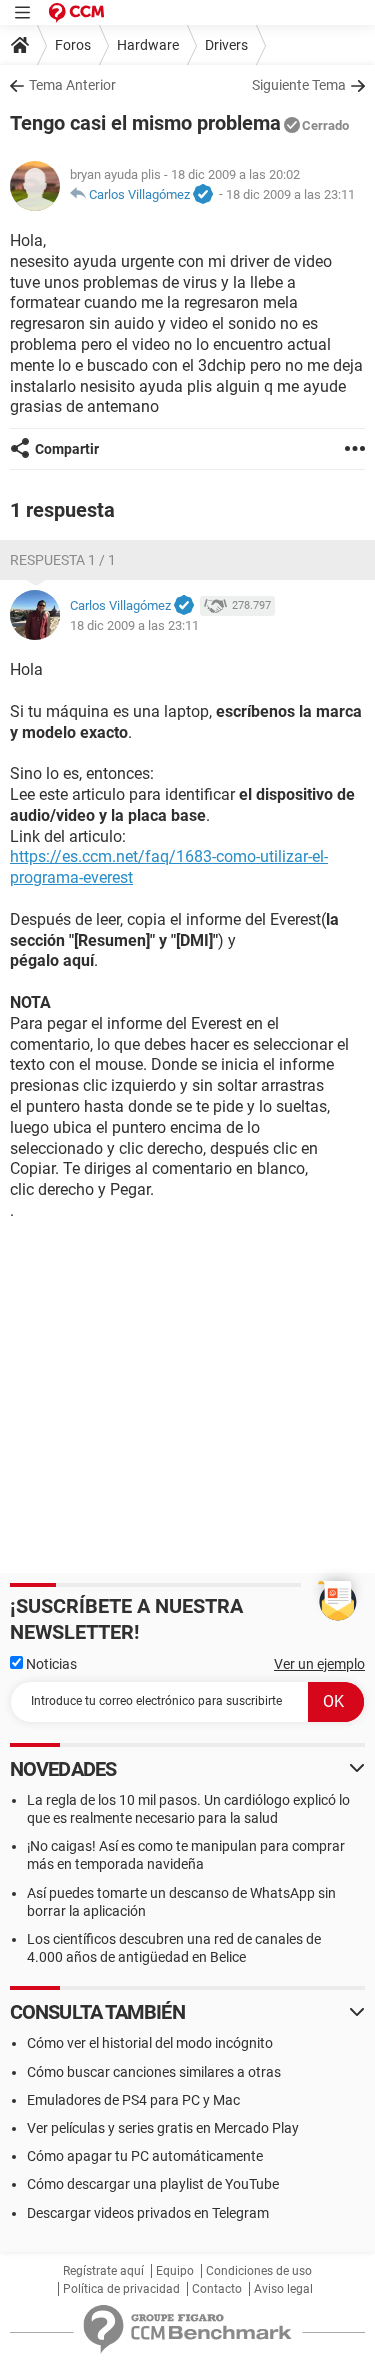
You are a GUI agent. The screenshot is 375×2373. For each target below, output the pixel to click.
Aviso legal (283, 2289)
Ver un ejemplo (319, 1664)
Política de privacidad (121, 2289)
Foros (73, 45)
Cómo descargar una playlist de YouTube (153, 2184)
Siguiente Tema (299, 85)
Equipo (175, 2271)
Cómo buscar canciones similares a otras (154, 2072)
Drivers (226, 45)
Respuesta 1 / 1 (63, 560)
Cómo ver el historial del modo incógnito (150, 2043)
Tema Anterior (72, 85)
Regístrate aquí (103, 2271)
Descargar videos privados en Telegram (148, 2213)
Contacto (217, 2289)
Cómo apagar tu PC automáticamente (145, 2156)
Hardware (148, 45)
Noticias (50, 1664)
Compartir (67, 449)
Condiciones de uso (259, 2271)
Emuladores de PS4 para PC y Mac (133, 2100)
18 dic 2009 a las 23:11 (290, 194)
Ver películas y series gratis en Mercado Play (163, 2128)
